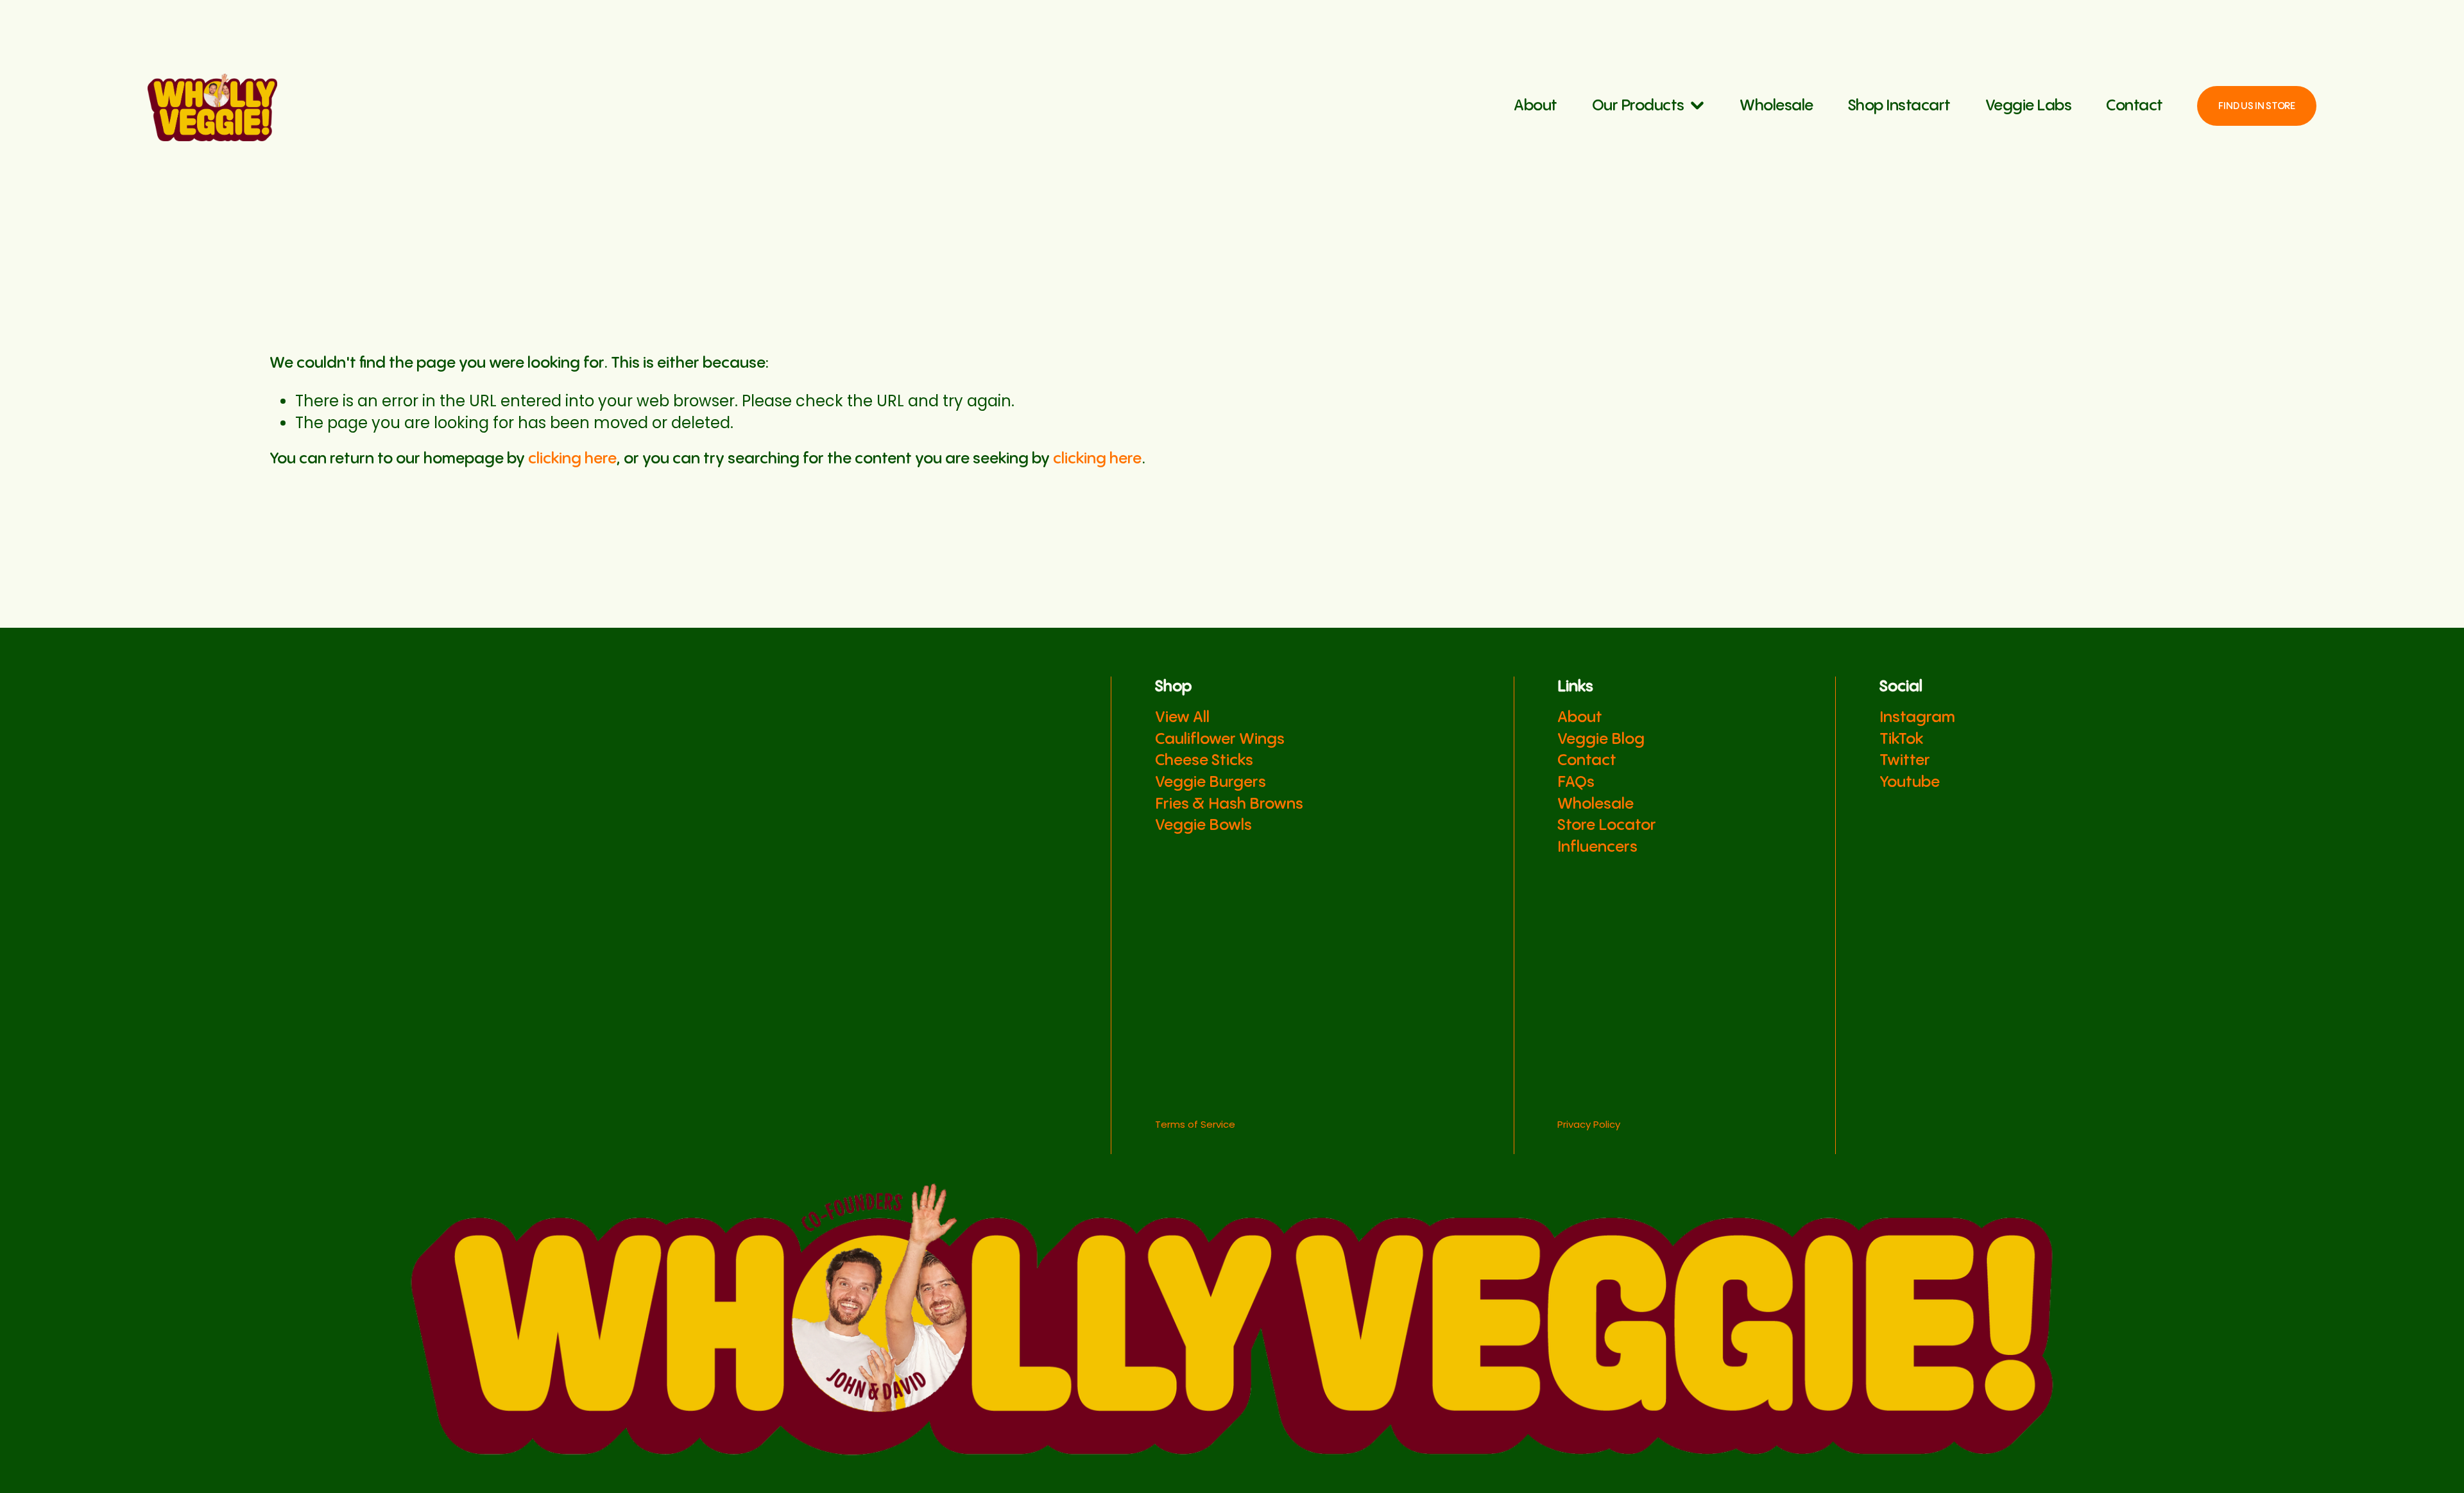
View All (1182, 718)
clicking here (572, 459)
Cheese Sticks (1204, 761)
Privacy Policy (1589, 1124)
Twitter (1905, 761)
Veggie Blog (1601, 740)
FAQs (1576, 783)
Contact (2135, 106)
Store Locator (1607, 826)
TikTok (1901, 740)
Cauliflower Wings (1220, 740)
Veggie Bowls (1203, 826)
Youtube (1910, 783)
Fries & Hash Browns (1229, 805)
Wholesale (1776, 106)
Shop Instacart (1899, 106)
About (1536, 106)
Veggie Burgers (1211, 783)
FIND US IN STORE (2256, 106)
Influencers (1597, 848)
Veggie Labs (2029, 106)
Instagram (1917, 718)
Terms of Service (1195, 1124)
